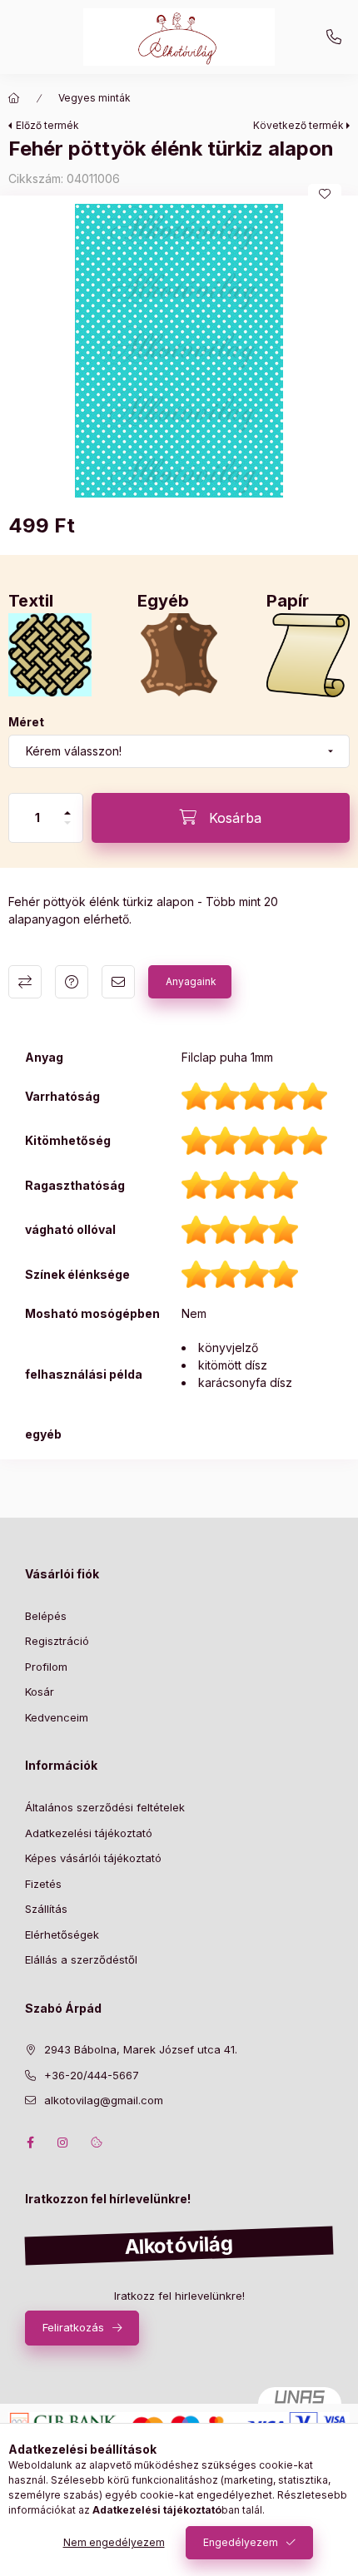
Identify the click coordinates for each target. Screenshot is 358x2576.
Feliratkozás (73, 2327)
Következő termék (298, 125)
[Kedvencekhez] (325, 194)
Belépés (46, 1616)
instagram (63, 2143)
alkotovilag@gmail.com (104, 2100)
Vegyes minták (94, 98)
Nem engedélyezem (114, 2542)
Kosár (40, 1692)
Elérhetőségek (62, 1934)
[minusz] (67, 823)
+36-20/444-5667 (334, 37)
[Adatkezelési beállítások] (97, 2143)
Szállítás (46, 1909)
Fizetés (43, 1884)
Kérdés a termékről (72, 982)
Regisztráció (57, 1641)
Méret (26, 722)
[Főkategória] (14, 98)
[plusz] (67, 813)
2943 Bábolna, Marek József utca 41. (141, 2049)
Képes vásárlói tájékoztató (93, 1858)
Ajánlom (118, 982)
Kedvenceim (57, 1717)
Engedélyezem (241, 2542)
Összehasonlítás (25, 982)
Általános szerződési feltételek (105, 1807)
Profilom (46, 1667)
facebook (30, 2143)
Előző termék (47, 125)
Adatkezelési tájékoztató (89, 1833)
